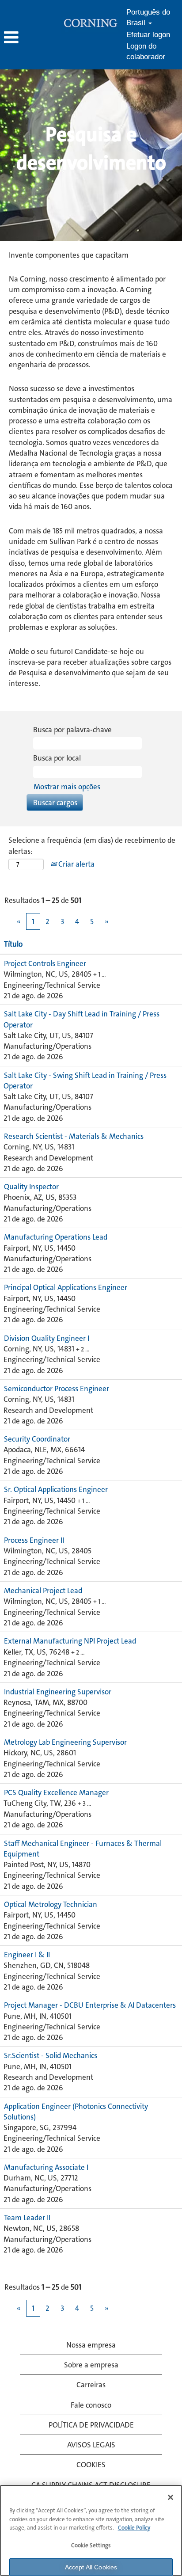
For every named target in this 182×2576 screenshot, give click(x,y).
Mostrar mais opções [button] (67, 787)
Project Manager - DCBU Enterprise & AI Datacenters (90, 2005)
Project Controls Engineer (45, 963)
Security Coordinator (37, 1439)
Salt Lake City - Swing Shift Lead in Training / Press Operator (85, 1081)
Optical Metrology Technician (51, 1904)
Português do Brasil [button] (148, 17)
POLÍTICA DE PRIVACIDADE (91, 2425)
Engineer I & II (27, 1955)
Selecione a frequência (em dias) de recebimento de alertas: (92, 845)
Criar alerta (76, 864)
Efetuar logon (148, 35)
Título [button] (13, 944)
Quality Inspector (31, 1187)
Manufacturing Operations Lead (56, 1237)
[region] (91, 2530)
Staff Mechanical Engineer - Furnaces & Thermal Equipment (83, 1849)
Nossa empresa (91, 2345)
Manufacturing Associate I (46, 2167)
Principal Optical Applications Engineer (66, 1287)
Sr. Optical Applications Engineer (56, 1489)
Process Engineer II (34, 1540)
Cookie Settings (91, 2545)
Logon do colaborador (146, 51)
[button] (30, 38)
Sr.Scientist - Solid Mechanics (51, 2055)
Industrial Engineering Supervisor (58, 1692)
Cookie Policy (134, 2528)
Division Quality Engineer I (47, 1338)
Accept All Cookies (91, 2567)
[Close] (171, 2497)
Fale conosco (91, 2405)
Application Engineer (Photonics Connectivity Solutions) (76, 2112)
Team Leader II (27, 2218)
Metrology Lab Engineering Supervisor (65, 1742)
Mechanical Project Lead (43, 1590)
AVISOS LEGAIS (91, 2445)
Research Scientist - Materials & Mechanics (74, 1136)
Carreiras (91, 2385)
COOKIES (91, 2465)
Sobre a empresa (91, 2365)
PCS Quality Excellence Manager (56, 1792)
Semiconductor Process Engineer (57, 1389)
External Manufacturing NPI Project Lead (70, 1641)
